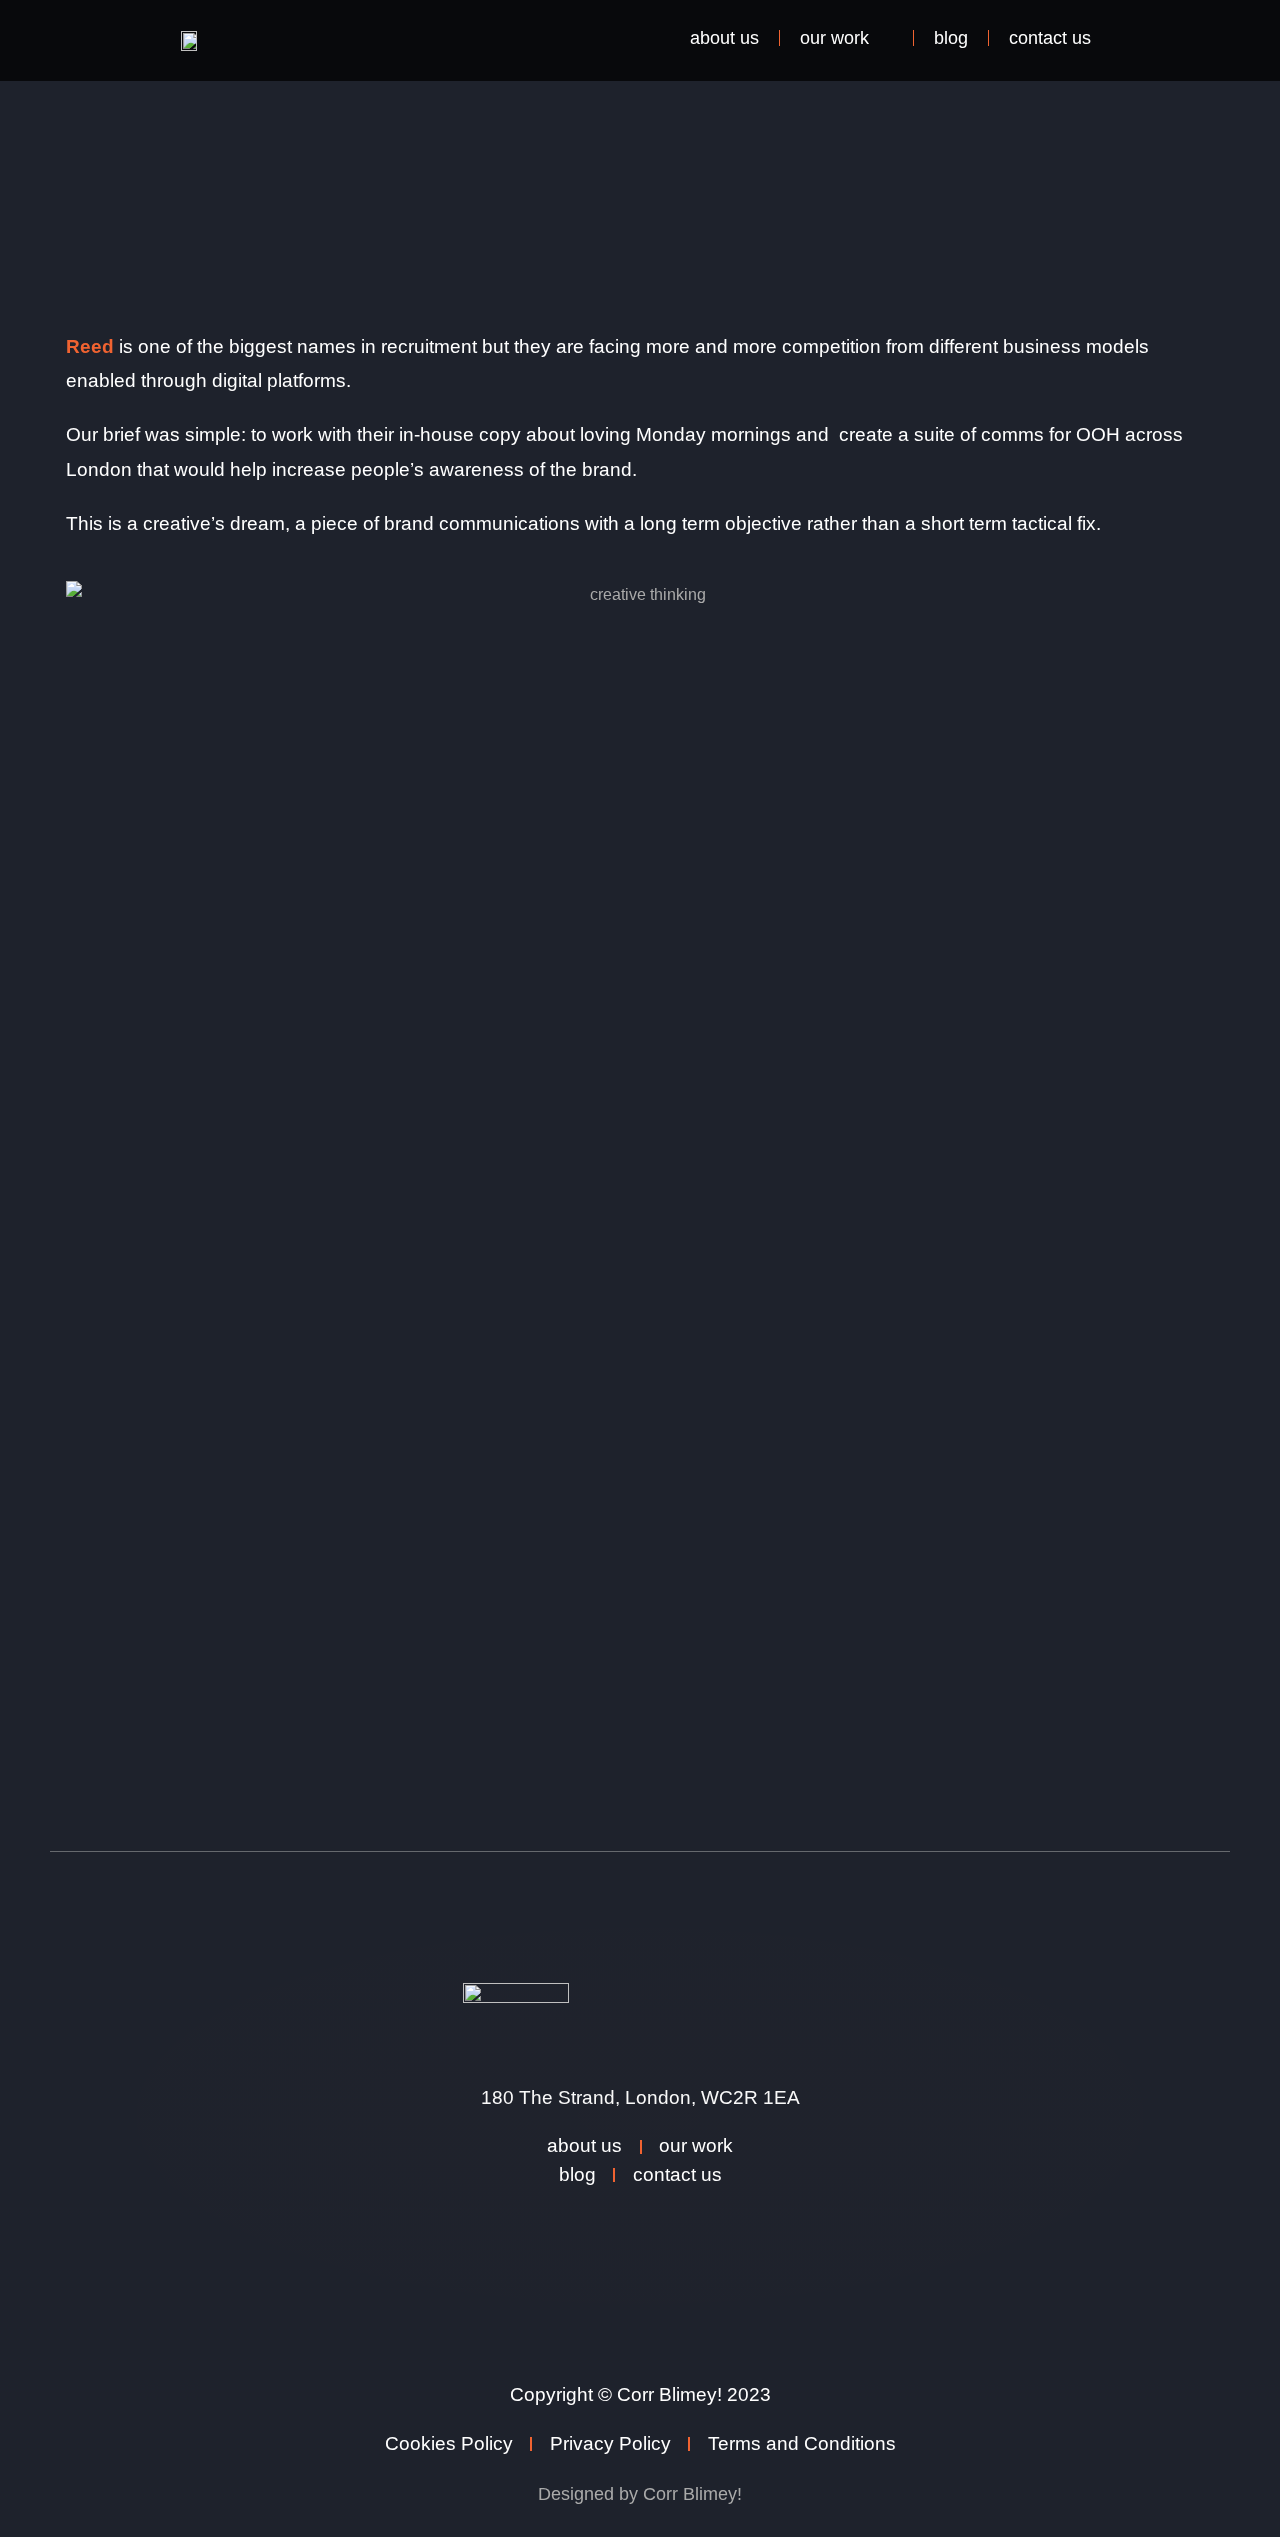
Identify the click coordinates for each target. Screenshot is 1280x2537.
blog (951, 38)
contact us (1050, 38)
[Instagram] (680, 2219)
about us (724, 38)
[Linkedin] (600, 2219)
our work (834, 38)
